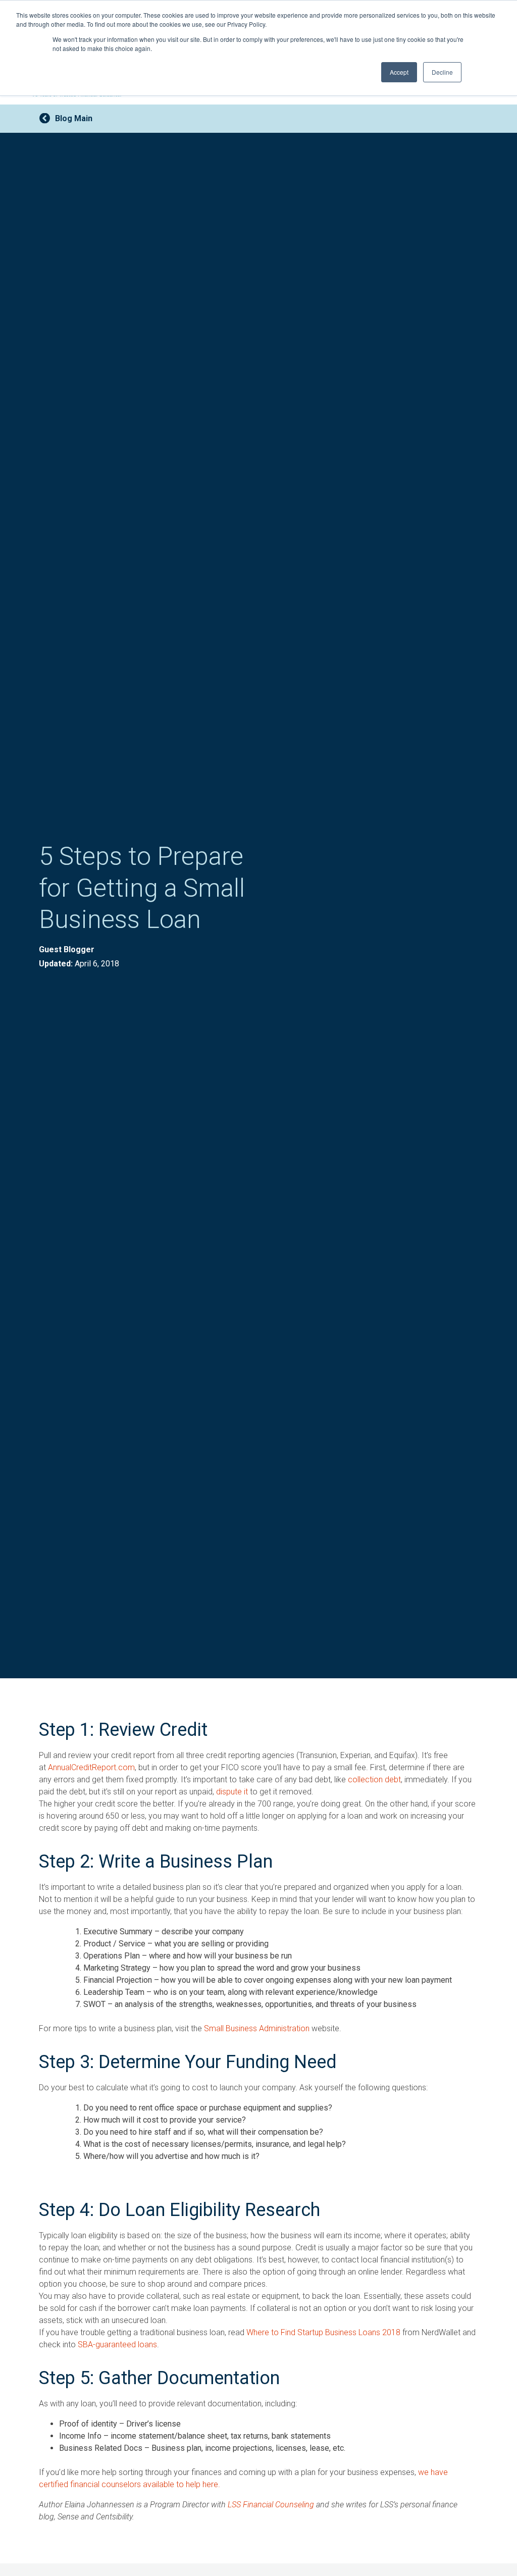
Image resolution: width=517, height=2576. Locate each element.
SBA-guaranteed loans (117, 2345)
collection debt (374, 1780)
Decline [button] (442, 72)
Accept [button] (399, 72)
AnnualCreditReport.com (91, 1767)
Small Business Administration (257, 2028)
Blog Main (74, 118)
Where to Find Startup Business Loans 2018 (323, 2332)
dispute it (232, 1792)
